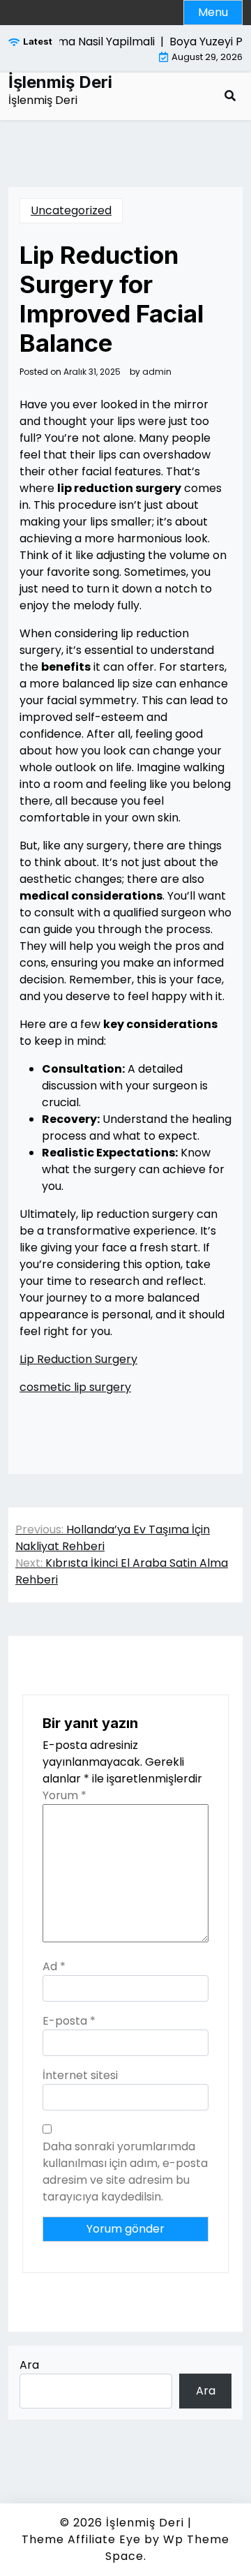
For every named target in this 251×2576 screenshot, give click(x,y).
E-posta (69, 2021)
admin (157, 372)
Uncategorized (71, 210)
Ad (54, 1966)
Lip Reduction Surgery (78, 1359)
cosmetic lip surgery (75, 1387)
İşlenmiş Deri (60, 82)
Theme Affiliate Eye (81, 2539)
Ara (29, 2365)
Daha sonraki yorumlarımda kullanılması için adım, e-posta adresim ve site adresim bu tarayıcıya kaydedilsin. (125, 2172)
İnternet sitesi (80, 2075)
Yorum (64, 1795)
